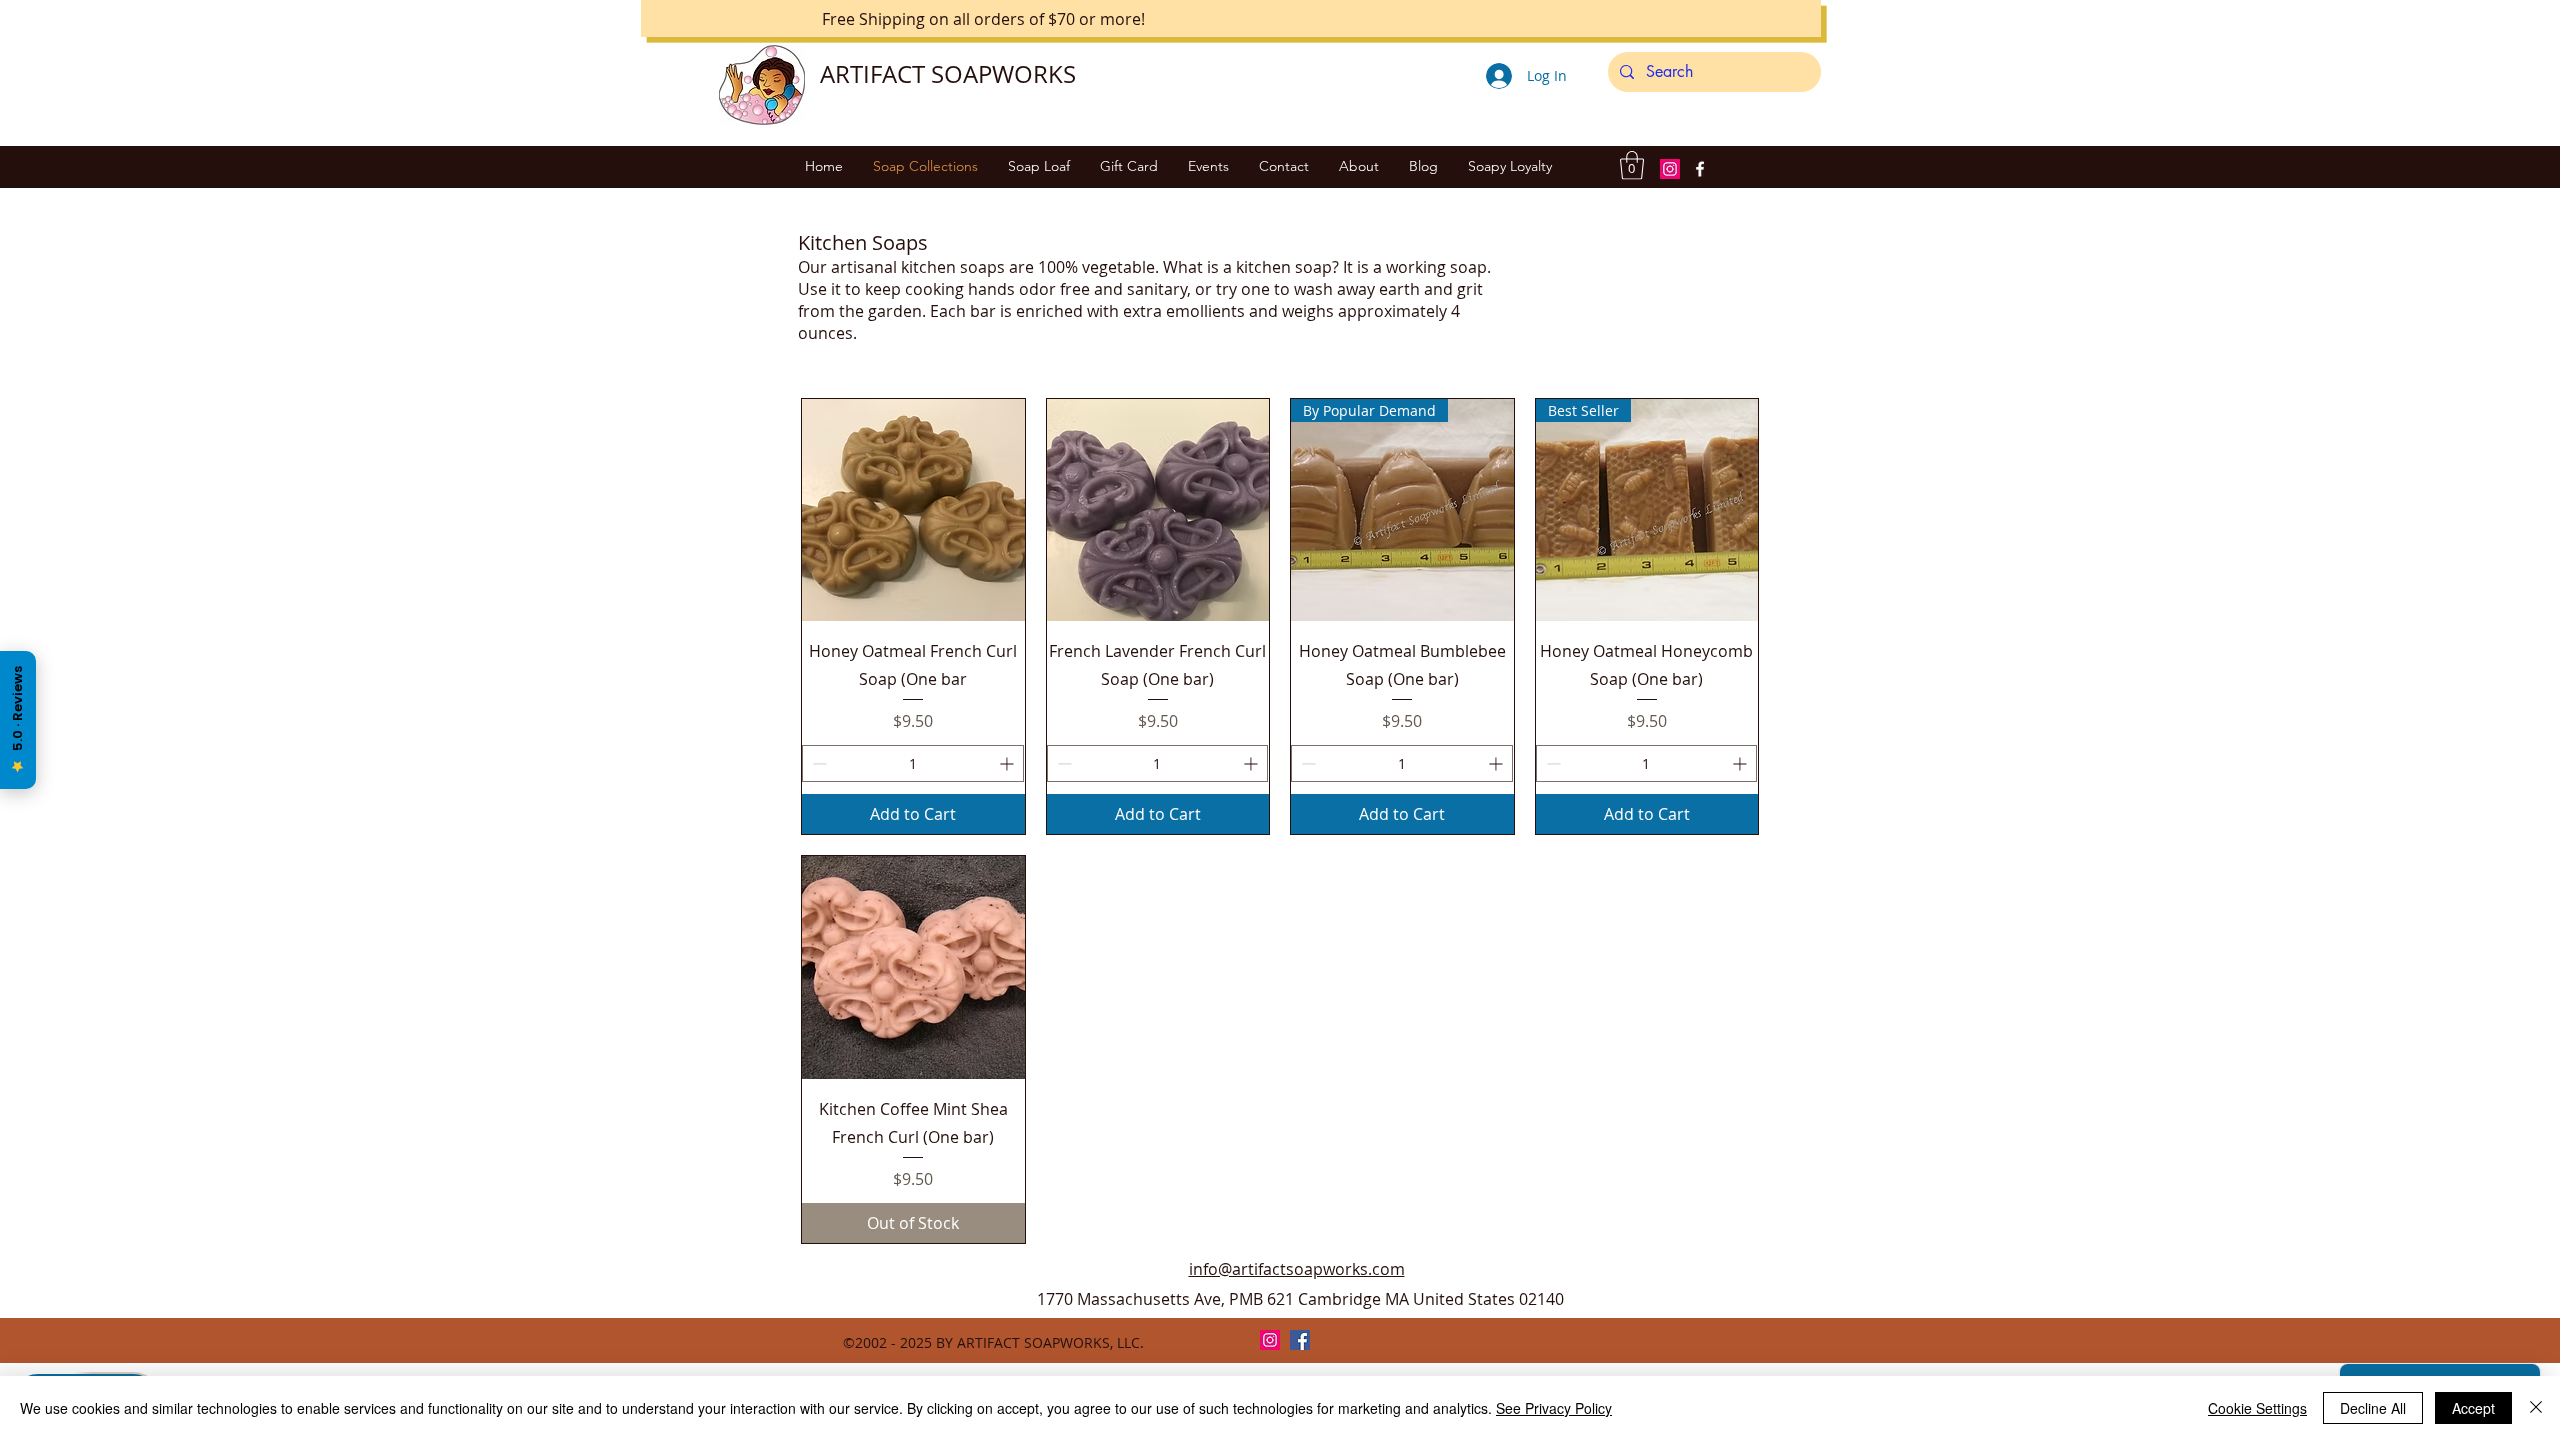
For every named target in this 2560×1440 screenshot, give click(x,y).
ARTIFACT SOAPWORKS (948, 74)
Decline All (2373, 1408)
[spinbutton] (913, 763)
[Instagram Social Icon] (1670, 169)
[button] (1632, 165)
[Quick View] (913, 510)
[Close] (2536, 1408)
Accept (2473, 1408)
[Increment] (1008, 763)
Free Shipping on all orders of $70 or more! (983, 19)
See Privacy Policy (1554, 1408)
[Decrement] (817, 763)
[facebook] (1700, 169)
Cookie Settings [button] (2257, 1408)
